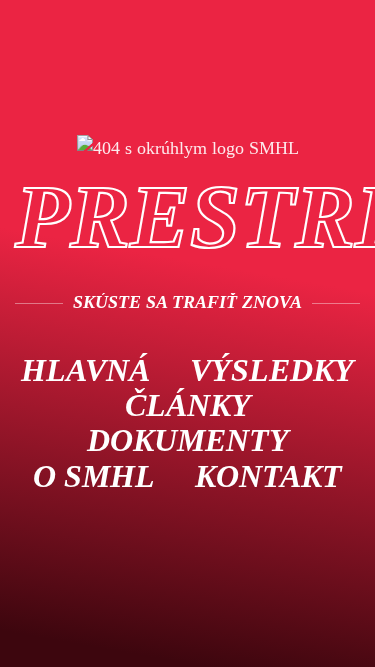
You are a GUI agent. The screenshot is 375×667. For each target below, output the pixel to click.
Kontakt (268, 476)
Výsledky (272, 370)
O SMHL (94, 476)
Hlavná (85, 370)
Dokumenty (188, 440)
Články (188, 405)
